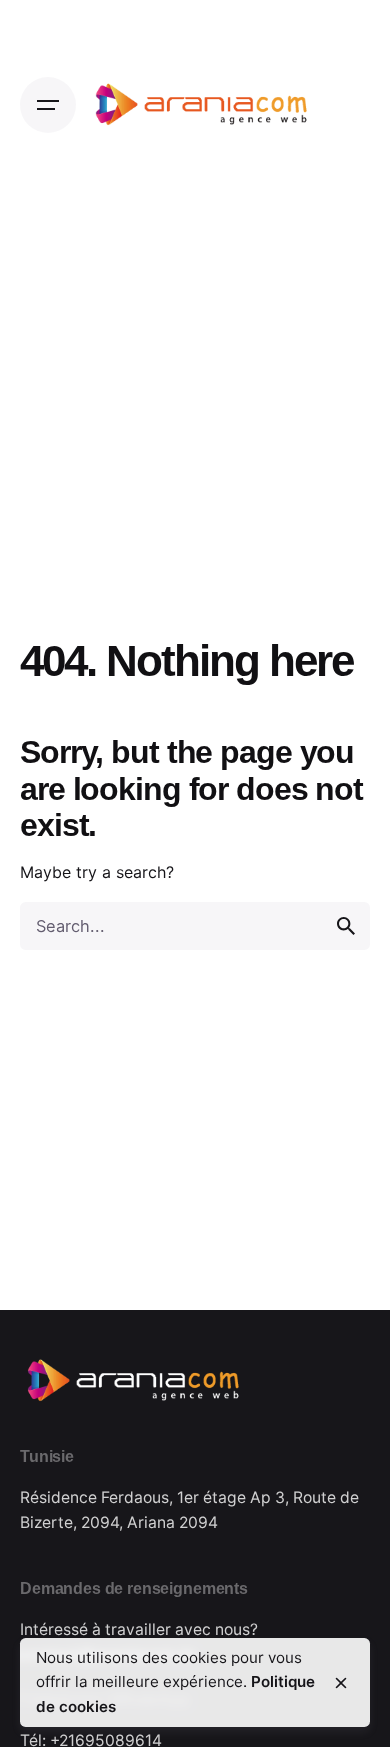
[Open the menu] (48, 105)
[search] (346, 926)
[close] (341, 1683)
